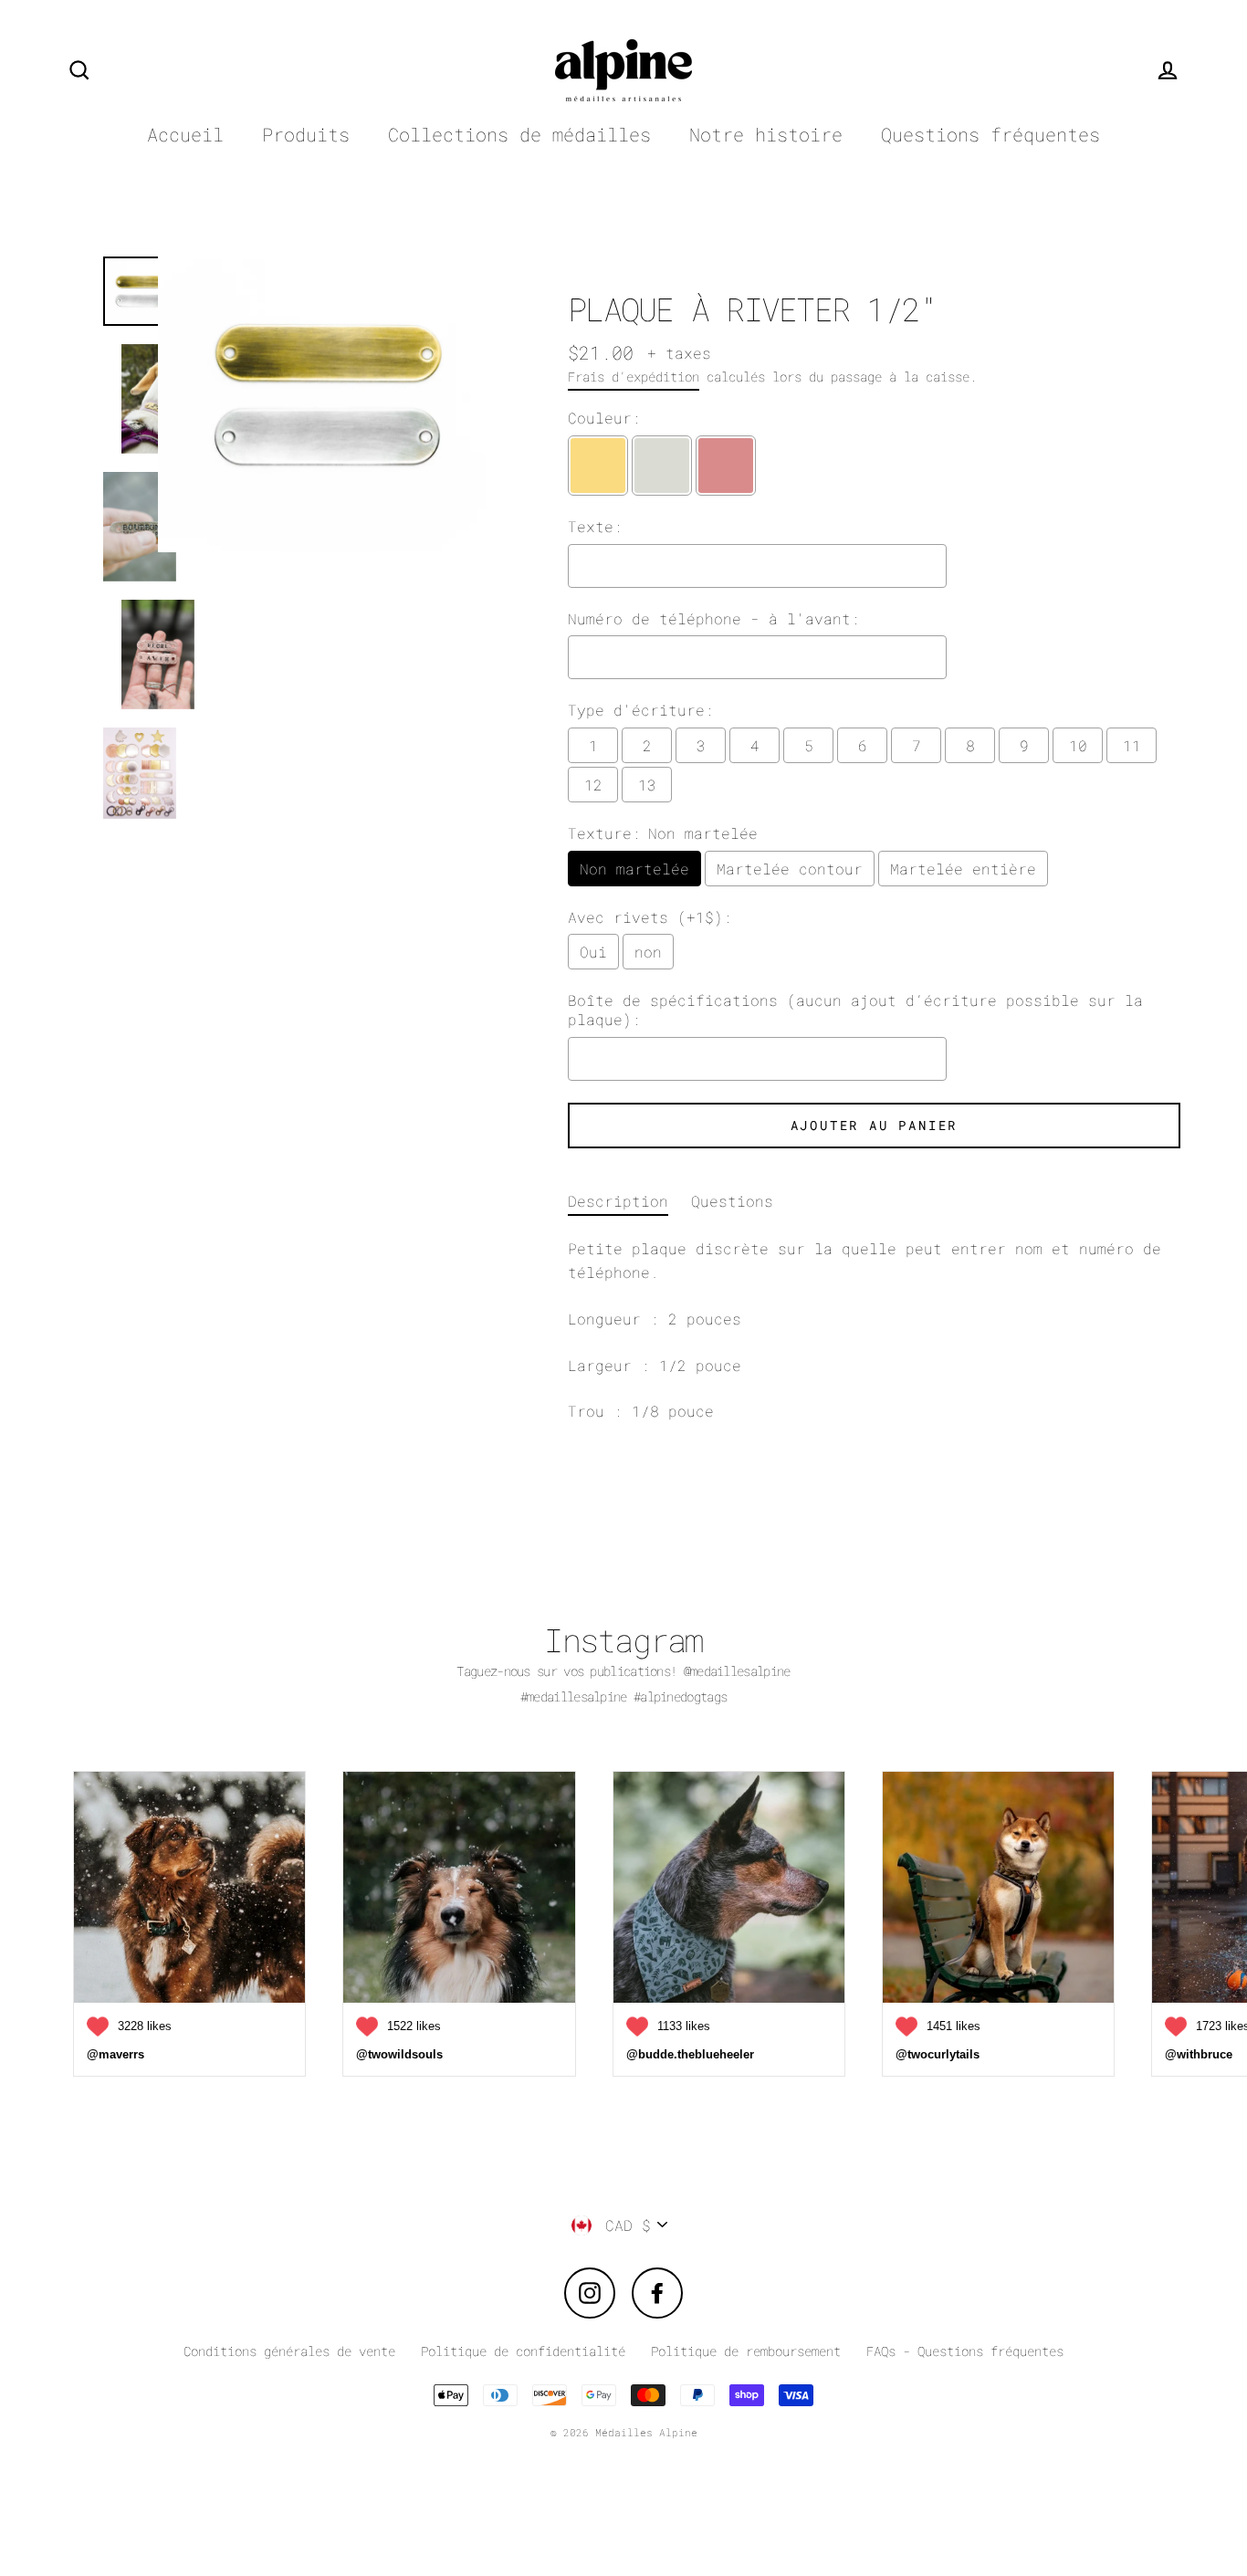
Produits (306, 135)
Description (618, 1201)
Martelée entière (963, 869)
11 (1132, 745)
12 (593, 785)
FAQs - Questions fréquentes (965, 2351)
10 (1078, 745)
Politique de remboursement (746, 2351)
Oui (593, 952)
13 (647, 785)
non (648, 952)
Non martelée (634, 869)
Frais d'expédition (634, 377)
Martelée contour (790, 869)
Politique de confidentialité (523, 2351)
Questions (732, 1201)
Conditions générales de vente (289, 2351)
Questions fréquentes (990, 135)
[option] (324, 540)
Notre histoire (766, 135)
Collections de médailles (519, 135)
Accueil (185, 135)
